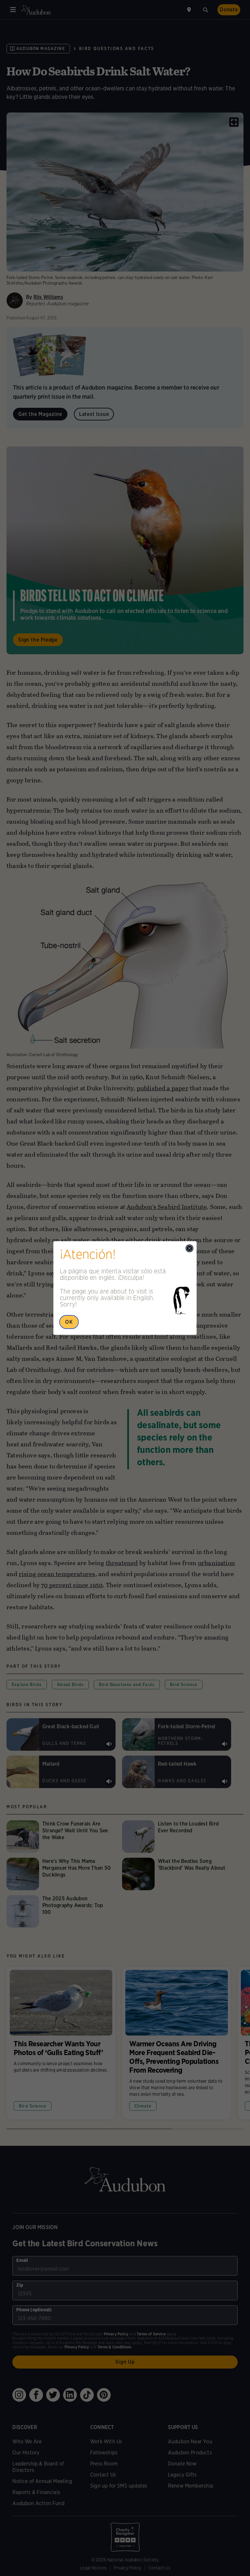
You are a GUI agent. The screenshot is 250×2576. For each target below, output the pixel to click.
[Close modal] (189, 1248)
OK (69, 1322)
